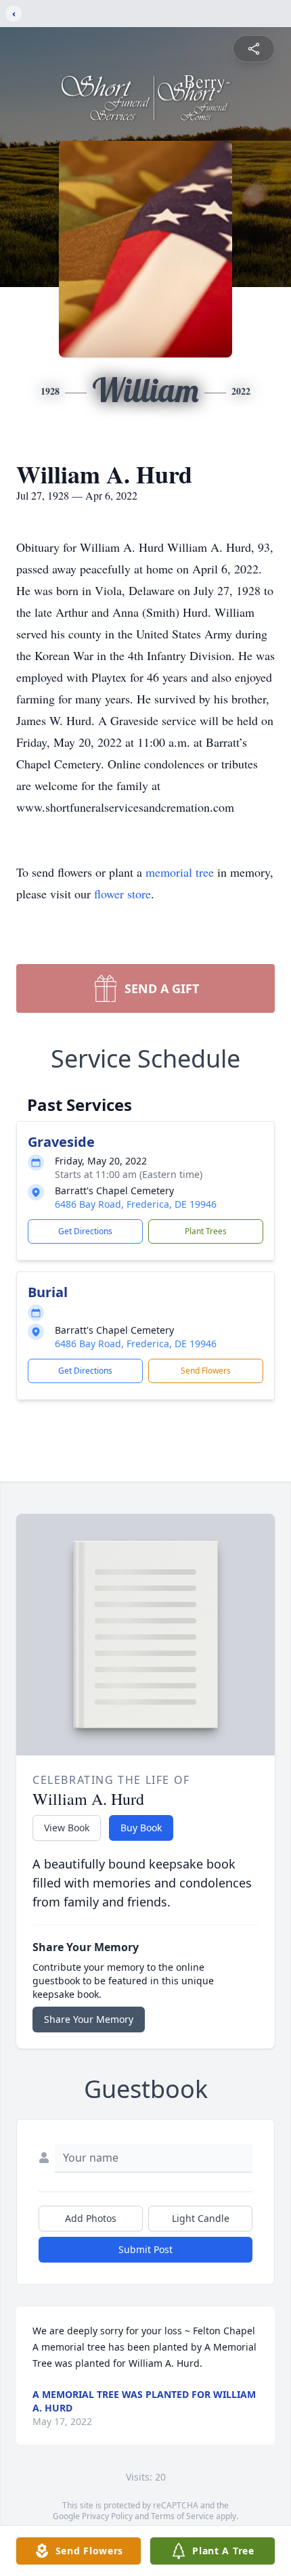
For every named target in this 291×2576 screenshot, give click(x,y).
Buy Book (141, 1828)
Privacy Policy (107, 2516)
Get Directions (85, 1231)
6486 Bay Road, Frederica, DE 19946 (136, 1204)
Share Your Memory (89, 2019)
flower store (122, 894)
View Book (67, 1828)
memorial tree (180, 872)
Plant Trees (206, 1231)
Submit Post (145, 2249)
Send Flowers (206, 1371)
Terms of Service (182, 2516)
